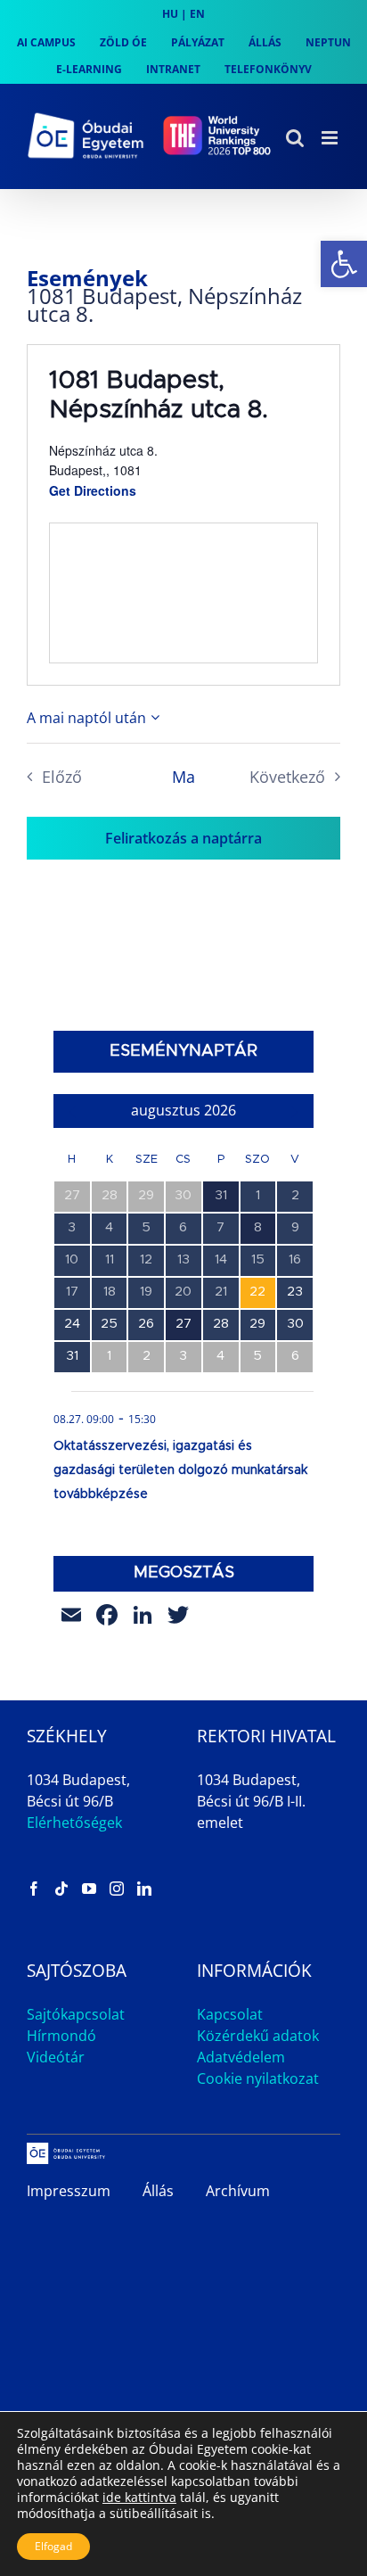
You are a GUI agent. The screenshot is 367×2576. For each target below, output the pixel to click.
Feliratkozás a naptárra (183, 838)
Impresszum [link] (69, 2191)
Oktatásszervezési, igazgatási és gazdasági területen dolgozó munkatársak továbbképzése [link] (180, 1470)
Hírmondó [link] (61, 2036)
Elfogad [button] (53, 2546)
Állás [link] (158, 2191)
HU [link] (170, 14)
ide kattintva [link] (139, 2497)
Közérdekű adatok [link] (258, 2036)
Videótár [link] (56, 2057)
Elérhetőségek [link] (74, 1823)
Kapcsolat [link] (230, 2014)
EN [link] (197, 14)
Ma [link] (183, 777)
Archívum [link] (238, 2191)
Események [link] (87, 278)
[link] (344, 264)
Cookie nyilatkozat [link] (258, 2078)
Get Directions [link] (93, 490)
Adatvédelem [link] (241, 2057)
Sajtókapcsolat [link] (76, 2014)
